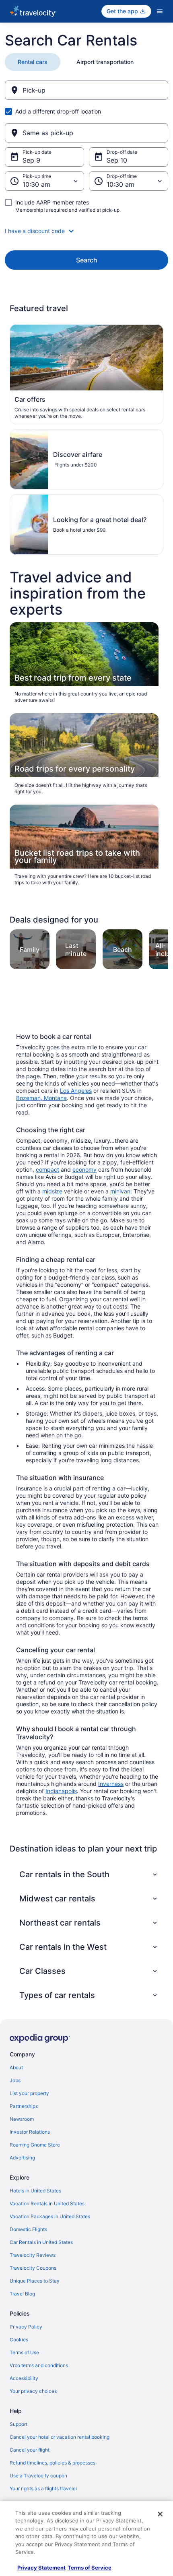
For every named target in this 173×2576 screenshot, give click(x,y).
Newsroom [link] (22, 2119)
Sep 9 (31, 160)
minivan (120, 1191)
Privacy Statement (41, 2568)
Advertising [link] (22, 2158)
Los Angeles (76, 1091)
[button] (86, 231)
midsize (52, 1191)
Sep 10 (117, 160)
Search (87, 260)
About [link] (16, 2067)
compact (47, 1169)
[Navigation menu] (160, 11)
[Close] (160, 2514)
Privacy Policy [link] (26, 2327)
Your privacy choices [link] (33, 2391)
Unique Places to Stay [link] (35, 2281)
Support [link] (19, 2424)
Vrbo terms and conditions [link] (39, 2365)
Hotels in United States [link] (35, 2191)
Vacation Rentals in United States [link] (47, 2203)
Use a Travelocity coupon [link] (38, 2476)
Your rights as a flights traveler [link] (43, 2488)
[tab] (33, 62)
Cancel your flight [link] (30, 2450)
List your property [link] (29, 2093)
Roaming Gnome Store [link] (35, 2145)
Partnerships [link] (24, 2106)
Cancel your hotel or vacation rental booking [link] (60, 2437)
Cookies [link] (19, 2340)
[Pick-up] (86, 90)
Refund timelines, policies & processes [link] (53, 2463)
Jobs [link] (15, 2080)
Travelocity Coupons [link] (33, 2268)
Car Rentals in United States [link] (41, 2242)
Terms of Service (90, 2568)
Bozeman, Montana (41, 1098)
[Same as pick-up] (86, 133)
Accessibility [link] (24, 2378)
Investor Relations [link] (30, 2132)
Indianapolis (61, 1791)
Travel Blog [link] (22, 2294)
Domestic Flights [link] (28, 2229)
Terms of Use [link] (24, 2352)
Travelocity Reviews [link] (33, 2255)
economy (84, 1169)
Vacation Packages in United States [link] (50, 2216)
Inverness (111, 1784)
